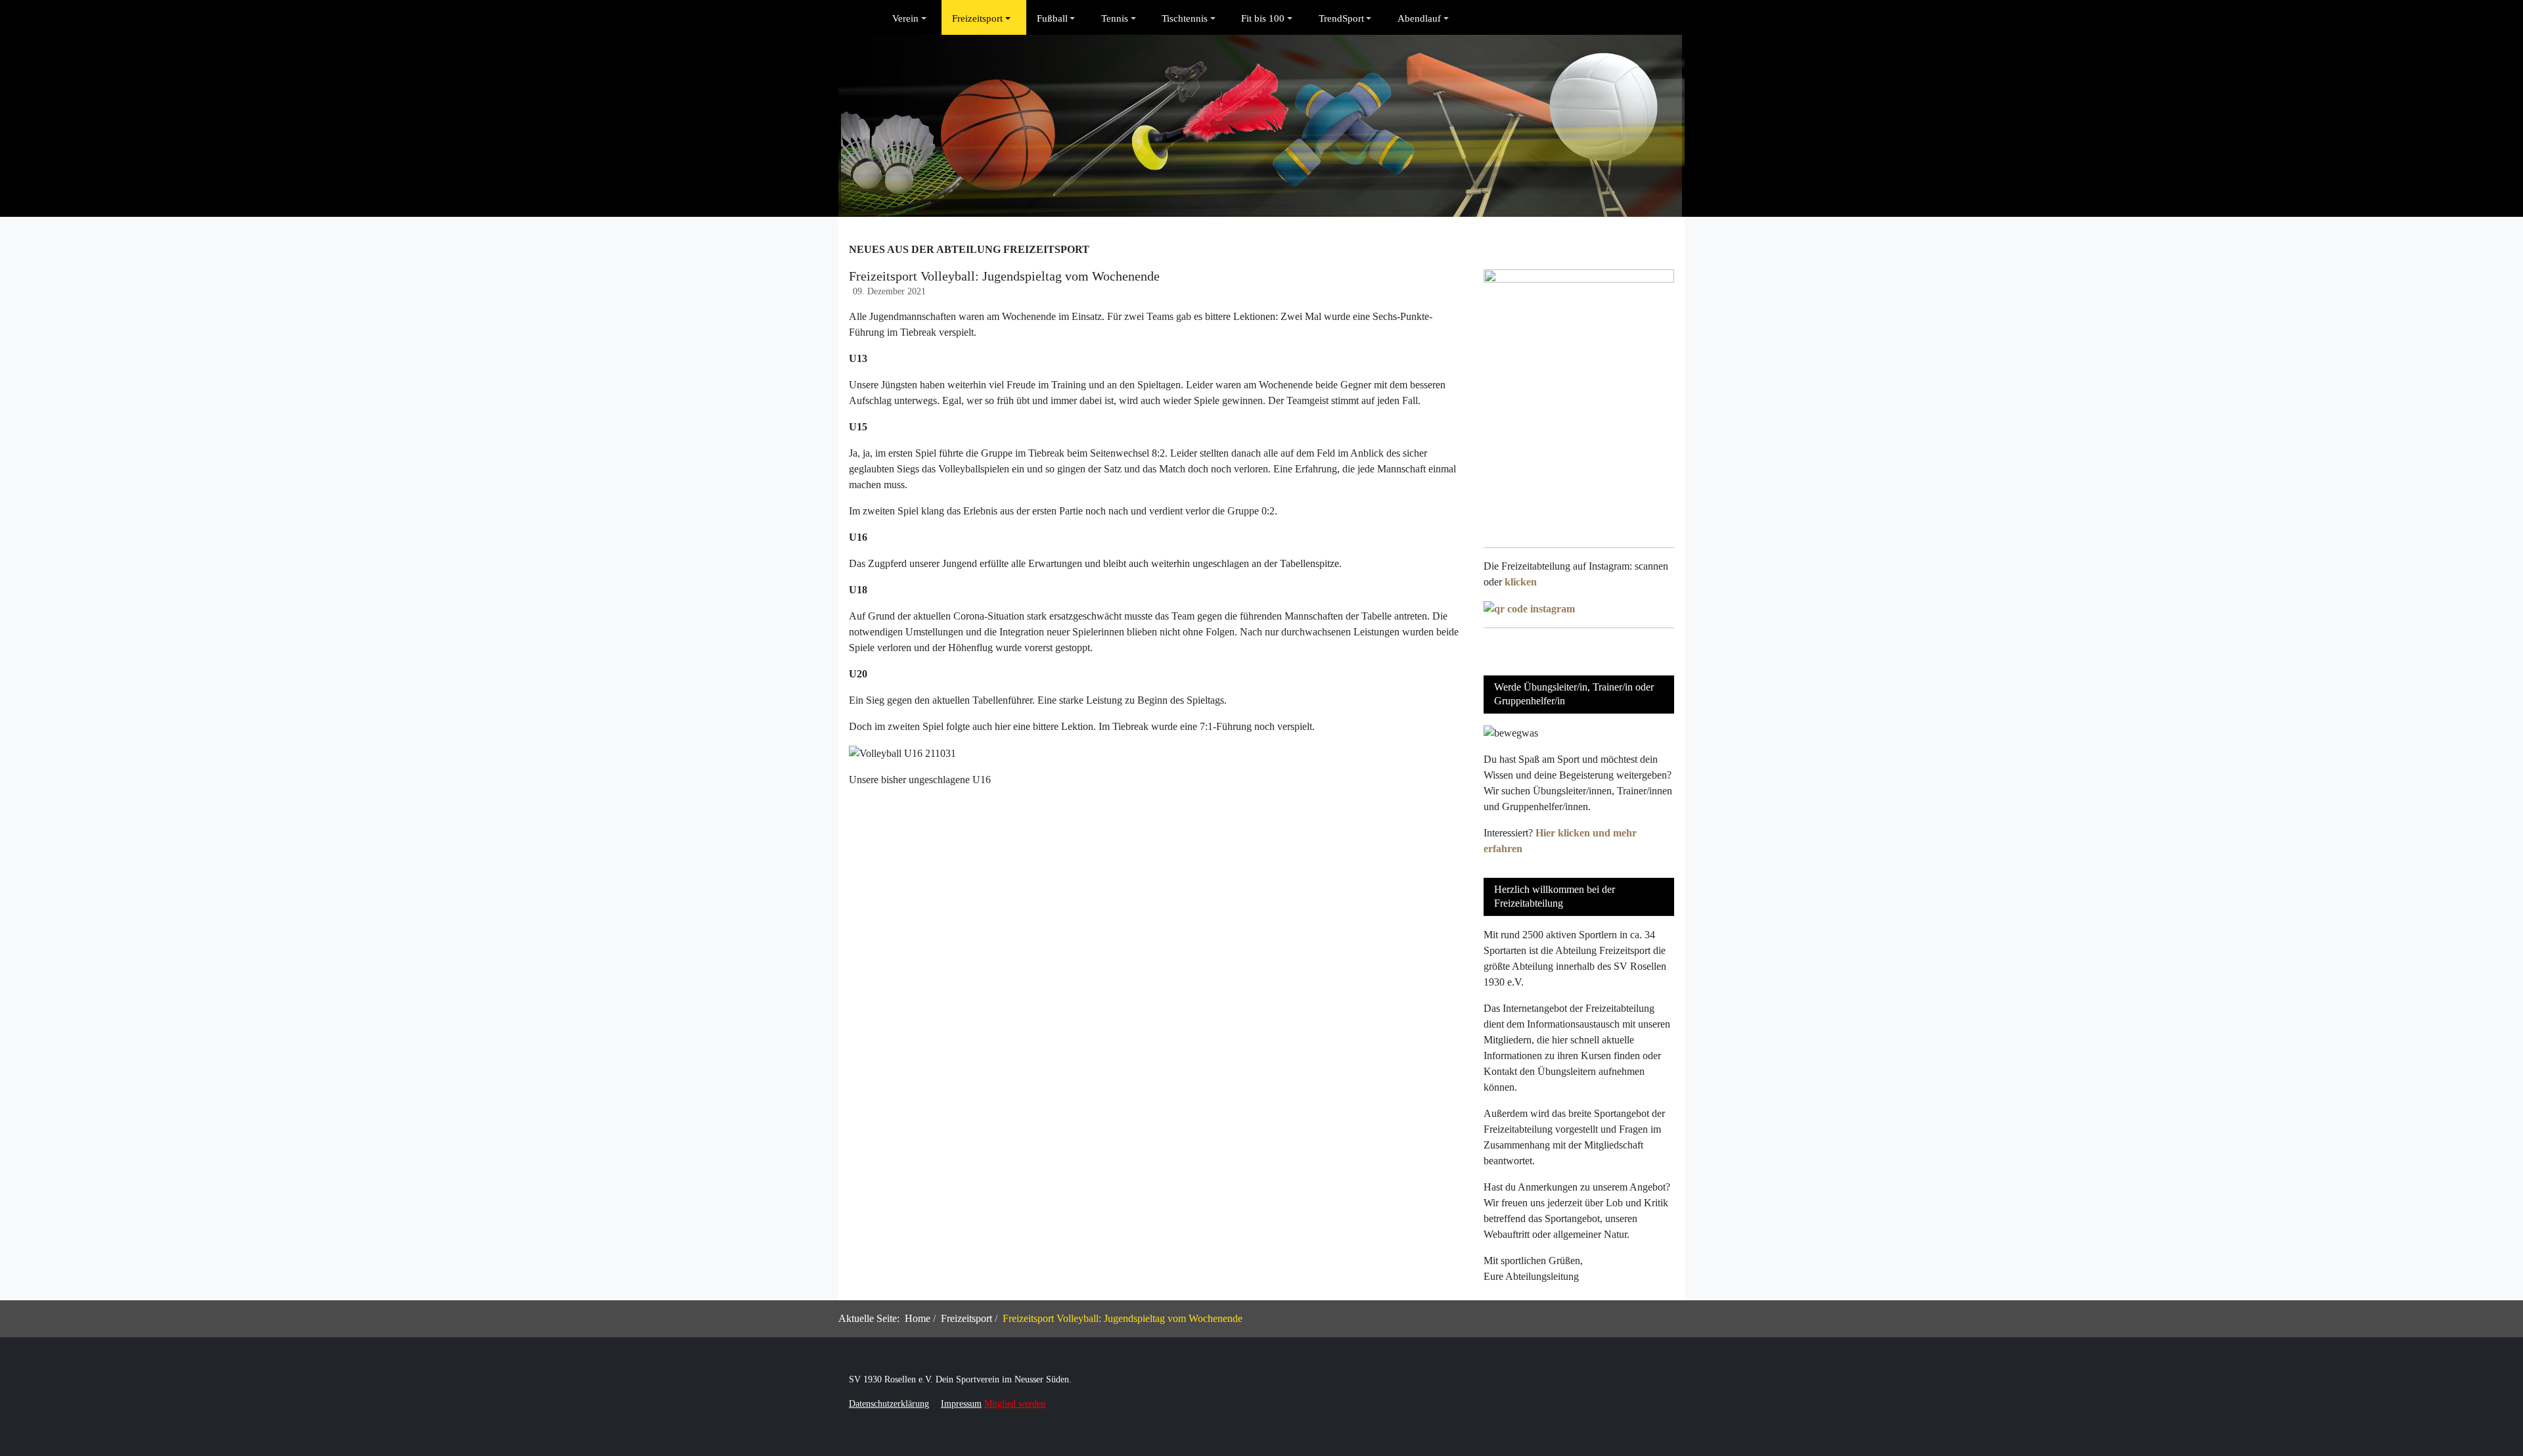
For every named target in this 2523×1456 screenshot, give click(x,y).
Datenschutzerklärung (889, 1404)
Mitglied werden (1015, 1404)
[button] (912, 18)
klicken (1521, 582)
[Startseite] (871, 18)
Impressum (961, 1404)
